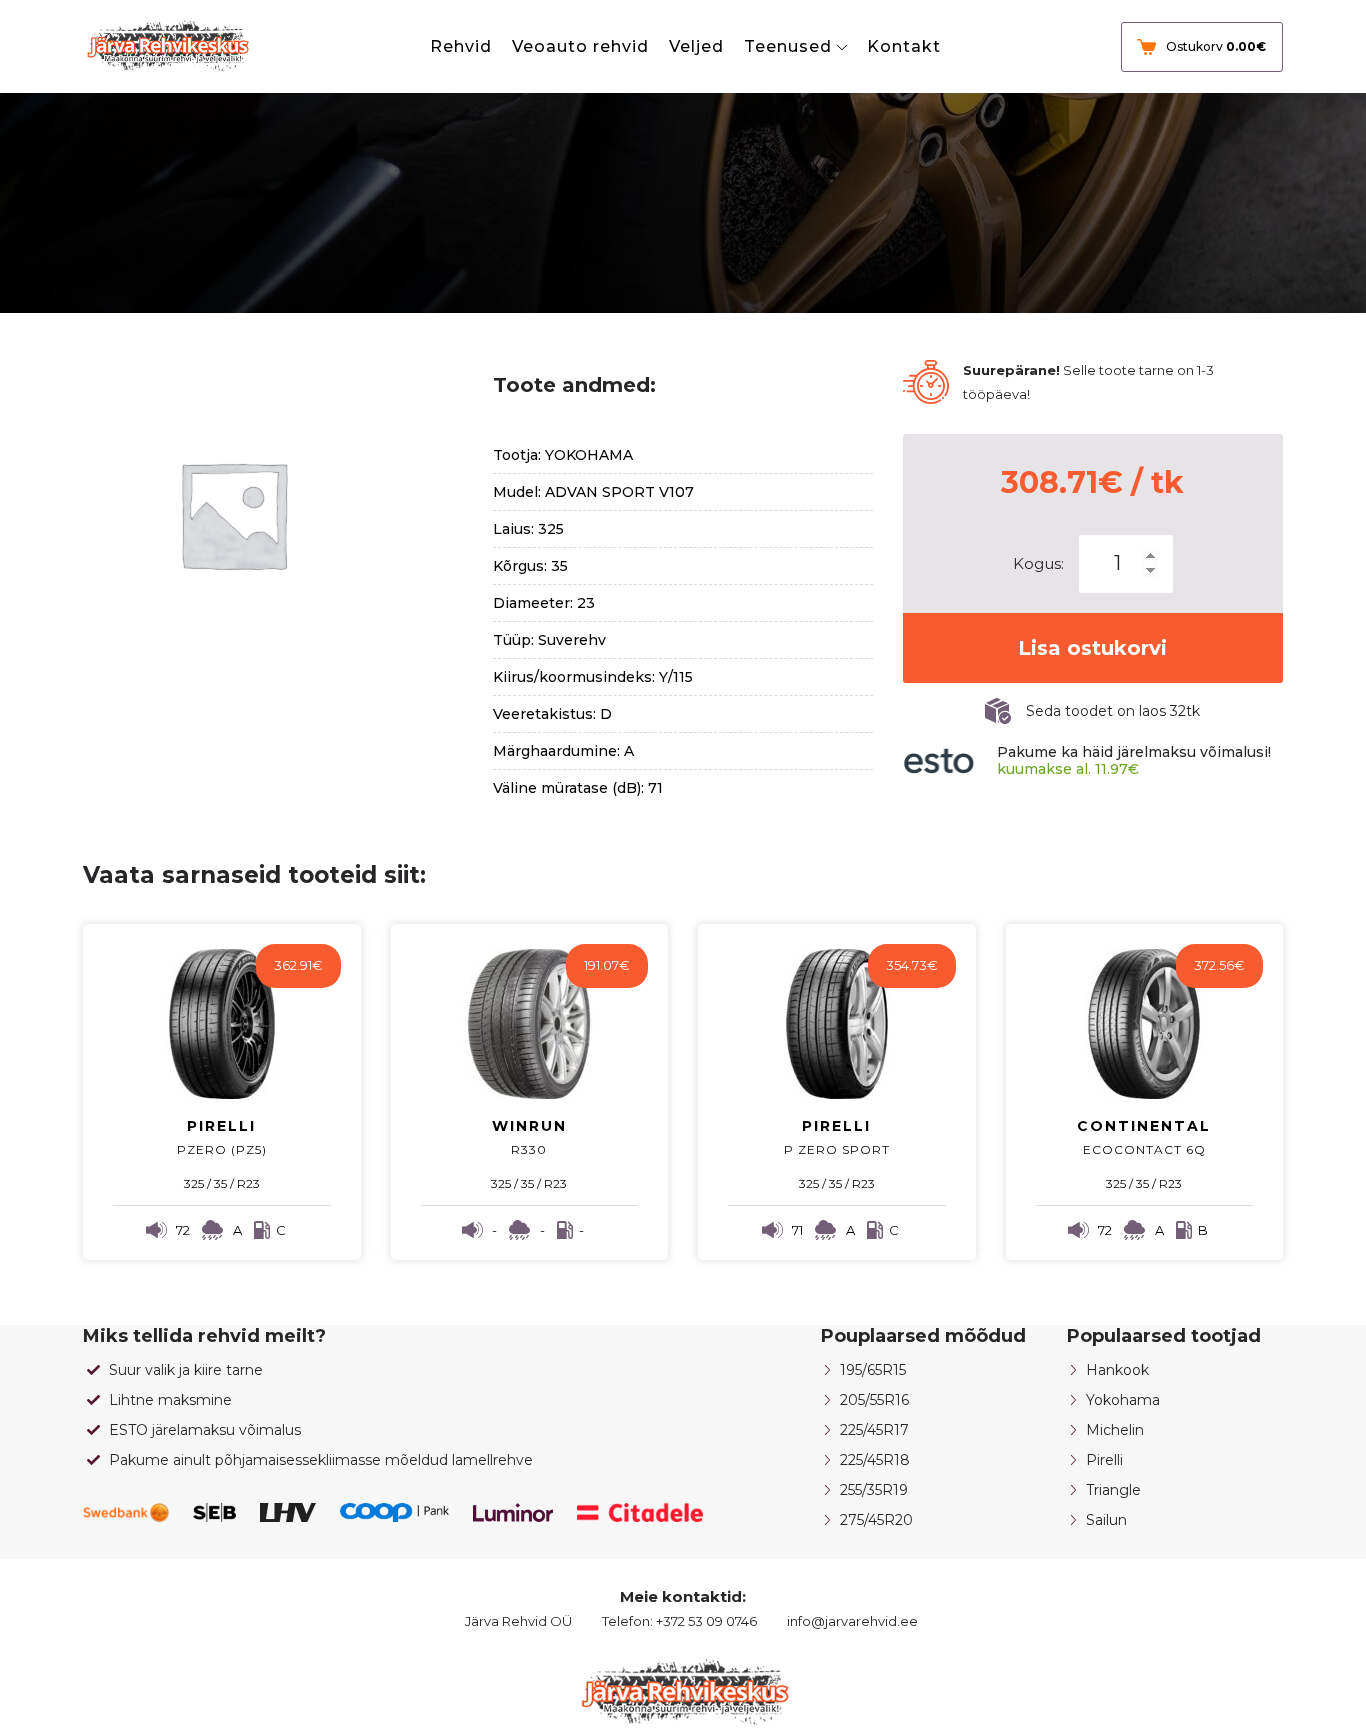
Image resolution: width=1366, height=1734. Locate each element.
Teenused (788, 46)
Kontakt (904, 46)
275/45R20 (876, 1520)
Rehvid (461, 46)
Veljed (696, 46)
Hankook (1117, 1370)
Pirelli (1104, 1460)
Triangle (1113, 1490)
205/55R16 (874, 1400)
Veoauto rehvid (580, 46)
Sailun (1106, 1520)
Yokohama (1123, 1400)
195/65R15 (873, 1370)
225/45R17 (874, 1430)
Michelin (1115, 1430)
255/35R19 (874, 1490)
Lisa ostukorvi (1092, 648)
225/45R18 (875, 1460)
